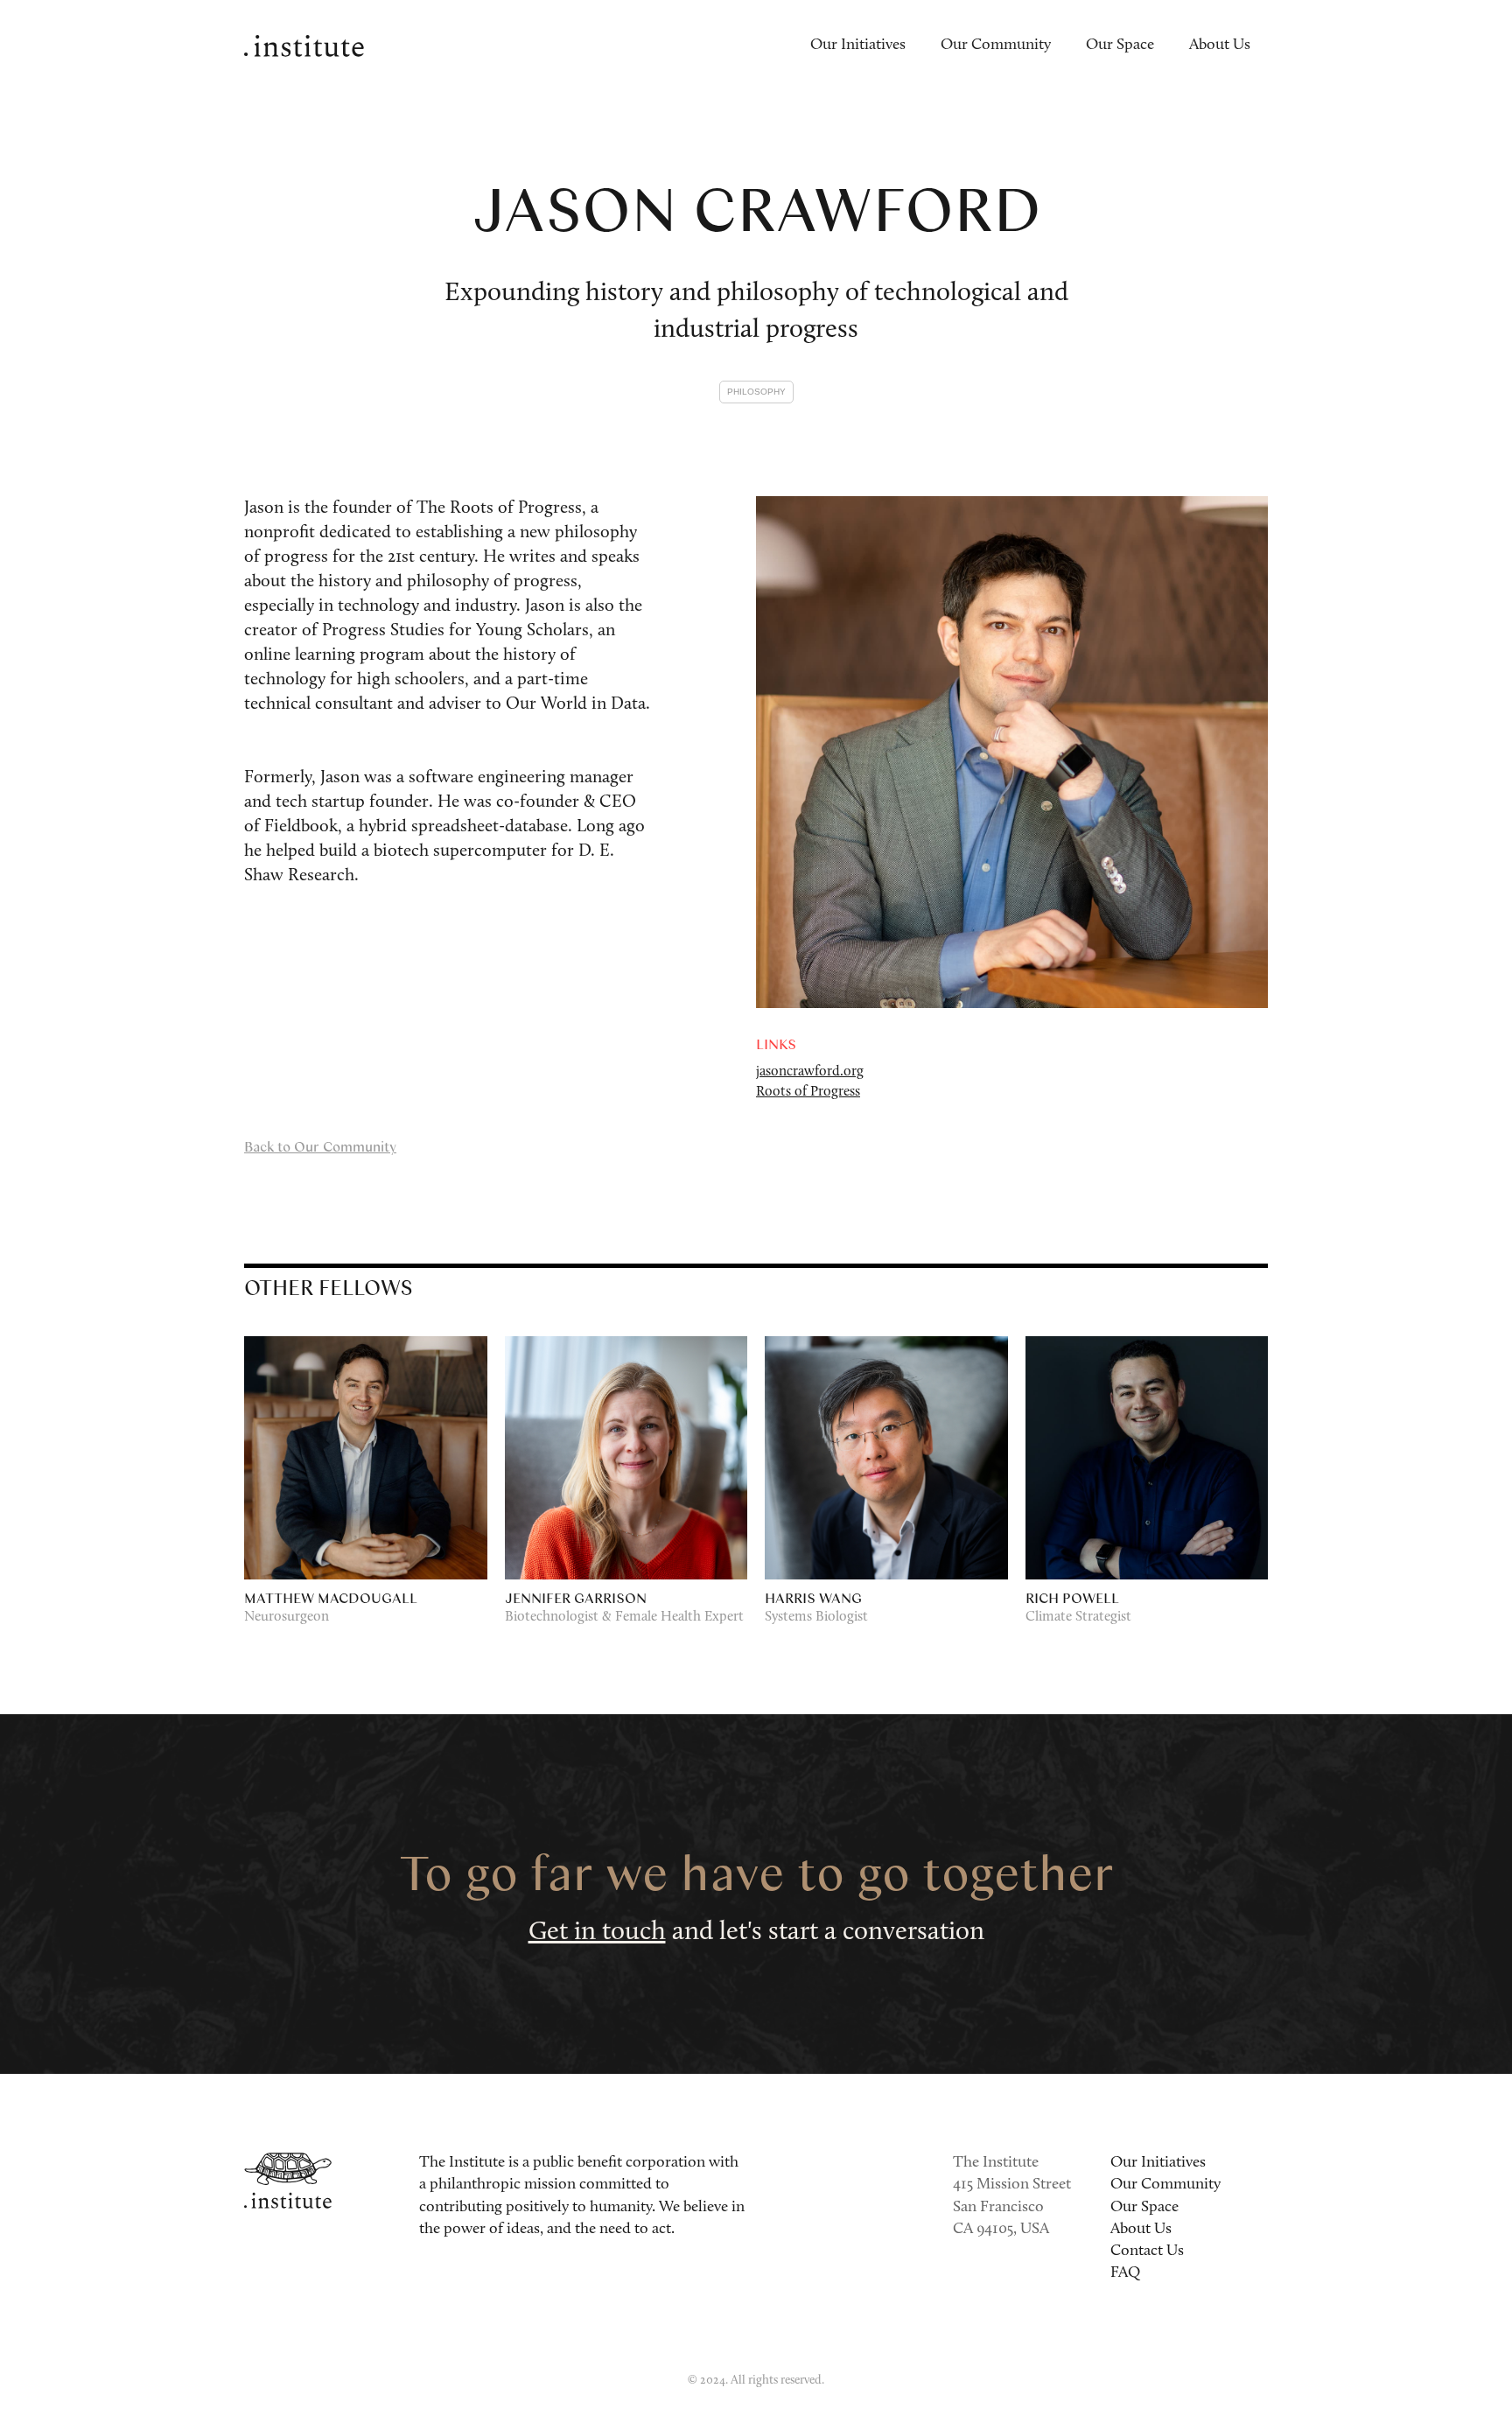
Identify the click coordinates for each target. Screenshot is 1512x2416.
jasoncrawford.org (810, 1072)
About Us (1220, 46)
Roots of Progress (808, 1092)
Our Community (996, 46)
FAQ (1125, 2273)
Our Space (1120, 46)
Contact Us (1147, 2251)
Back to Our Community (320, 1146)
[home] (304, 46)
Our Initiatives (858, 46)
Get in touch (597, 1933)
